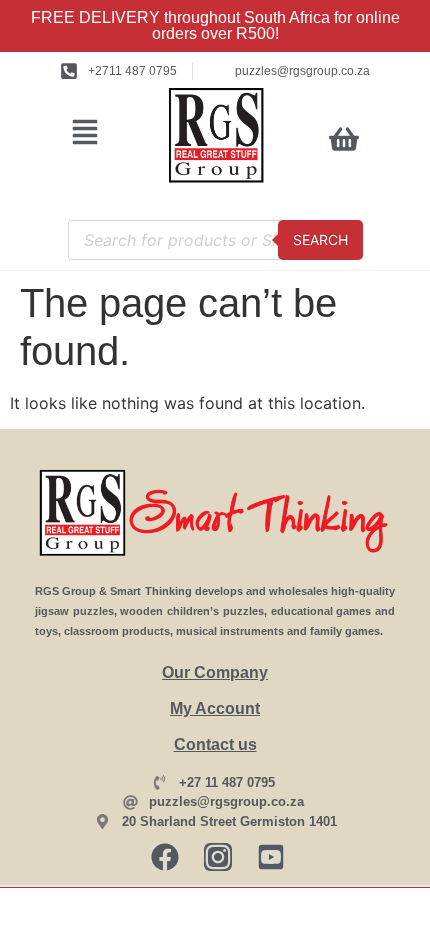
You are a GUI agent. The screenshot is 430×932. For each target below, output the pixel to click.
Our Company (215, 672)
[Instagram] (218, 857)
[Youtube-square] (271, 857)
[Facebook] (165, 857)
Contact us (215, 744)
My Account (215, 708)
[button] (85, 134)
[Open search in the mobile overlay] (215, 240)
